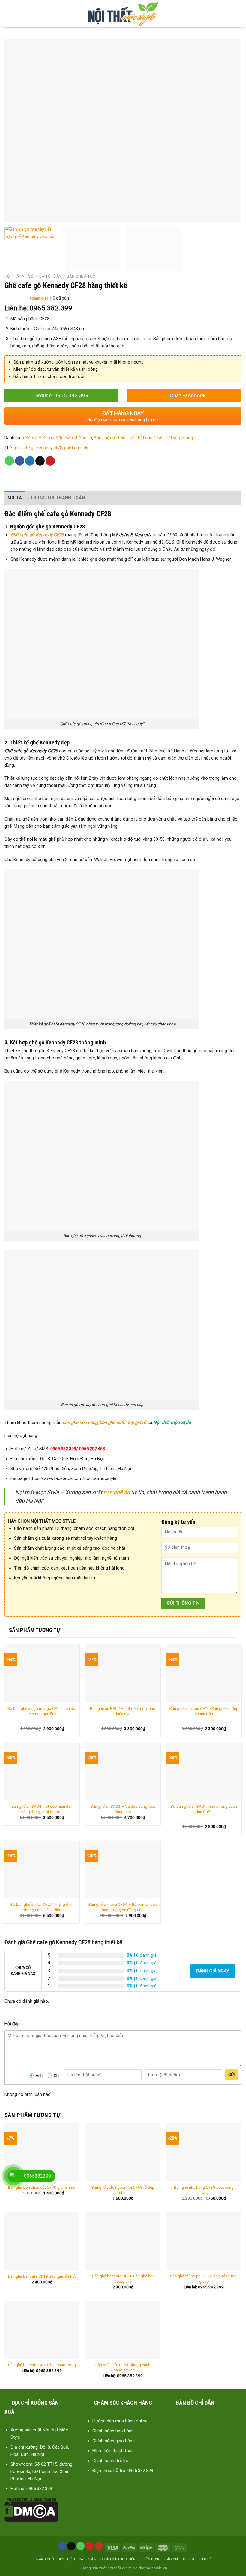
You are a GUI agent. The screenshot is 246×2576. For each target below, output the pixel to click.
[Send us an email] (71, 2546)
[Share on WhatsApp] (9, 461)
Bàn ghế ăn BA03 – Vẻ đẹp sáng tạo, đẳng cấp (123, 1809)
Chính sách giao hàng (114, 2441)
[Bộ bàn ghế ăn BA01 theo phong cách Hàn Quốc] (204, 1772)
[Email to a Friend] (40, 461)
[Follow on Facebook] (62, 2546)
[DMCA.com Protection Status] (31, 2510)
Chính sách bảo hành (113, 2431)
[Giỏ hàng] (237, 14)
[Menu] (9, 14)
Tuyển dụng (150, 2559)
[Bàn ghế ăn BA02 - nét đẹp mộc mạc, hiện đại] (123, 1673)
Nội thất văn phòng (175, 438)
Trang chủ (44, 2559)
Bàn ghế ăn (50, 276)
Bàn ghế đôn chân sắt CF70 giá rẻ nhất (42, 2187)
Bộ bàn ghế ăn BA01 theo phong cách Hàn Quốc (204, 1809)
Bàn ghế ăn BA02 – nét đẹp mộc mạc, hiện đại (123, 1711)
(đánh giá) (39, 298)
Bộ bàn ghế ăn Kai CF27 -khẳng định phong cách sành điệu (42, 1907)
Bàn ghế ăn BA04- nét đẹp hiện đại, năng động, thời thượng (42, 1809)
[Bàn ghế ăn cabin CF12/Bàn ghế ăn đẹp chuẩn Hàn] (204, 1673)
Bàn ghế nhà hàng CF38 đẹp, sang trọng (204, 2190)
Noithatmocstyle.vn (150, 2568)
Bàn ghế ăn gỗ (81, 276)
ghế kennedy (76, 448)
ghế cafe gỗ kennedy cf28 (38, 448)
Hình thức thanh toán (113, 2451)
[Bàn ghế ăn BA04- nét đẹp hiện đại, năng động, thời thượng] (42, 1772)
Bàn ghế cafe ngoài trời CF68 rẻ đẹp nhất (123, 2190)
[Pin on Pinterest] (50, 461)
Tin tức (189, 2559)
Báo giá (171, 2559)
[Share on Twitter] (30, 461)
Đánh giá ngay (213, 1971)
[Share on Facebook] (20, 461)
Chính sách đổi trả (110, 2461)
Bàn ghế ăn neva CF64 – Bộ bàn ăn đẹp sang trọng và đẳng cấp (123, 1907)
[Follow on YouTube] (99, 2546)
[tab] (15, 498)
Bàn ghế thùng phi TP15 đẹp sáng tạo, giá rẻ (204, 2279)
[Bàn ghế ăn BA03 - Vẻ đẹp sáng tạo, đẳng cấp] (123, 1772)
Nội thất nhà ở (19, 276)
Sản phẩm (88, 2559)
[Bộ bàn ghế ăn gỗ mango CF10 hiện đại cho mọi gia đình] (42, 1673)
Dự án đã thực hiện (118, 2559)
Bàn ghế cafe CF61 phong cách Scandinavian (123, 2367)
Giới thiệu (66, 2559)
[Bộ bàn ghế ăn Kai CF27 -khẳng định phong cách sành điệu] (42, 1870)
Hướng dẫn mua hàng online (120, 2421)
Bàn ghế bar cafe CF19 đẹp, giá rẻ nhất (42, 2276)
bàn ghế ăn (117, 1492)
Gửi (232, 2075)
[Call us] (81, 2546)
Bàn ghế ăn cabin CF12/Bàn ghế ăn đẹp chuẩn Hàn (204, 1711)
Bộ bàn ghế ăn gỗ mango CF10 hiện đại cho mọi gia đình (42, 1711)
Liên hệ (206, 2559)
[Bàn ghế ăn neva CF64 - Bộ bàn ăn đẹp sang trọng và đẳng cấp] (123, 1870)
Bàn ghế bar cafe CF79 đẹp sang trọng (42, 2365)
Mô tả (15, 498)
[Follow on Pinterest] (90, 2546)
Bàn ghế (33, 438)
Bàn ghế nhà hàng (111, 438)
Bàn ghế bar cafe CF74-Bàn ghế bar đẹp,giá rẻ (123, 2279)
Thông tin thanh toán (58, 498)
